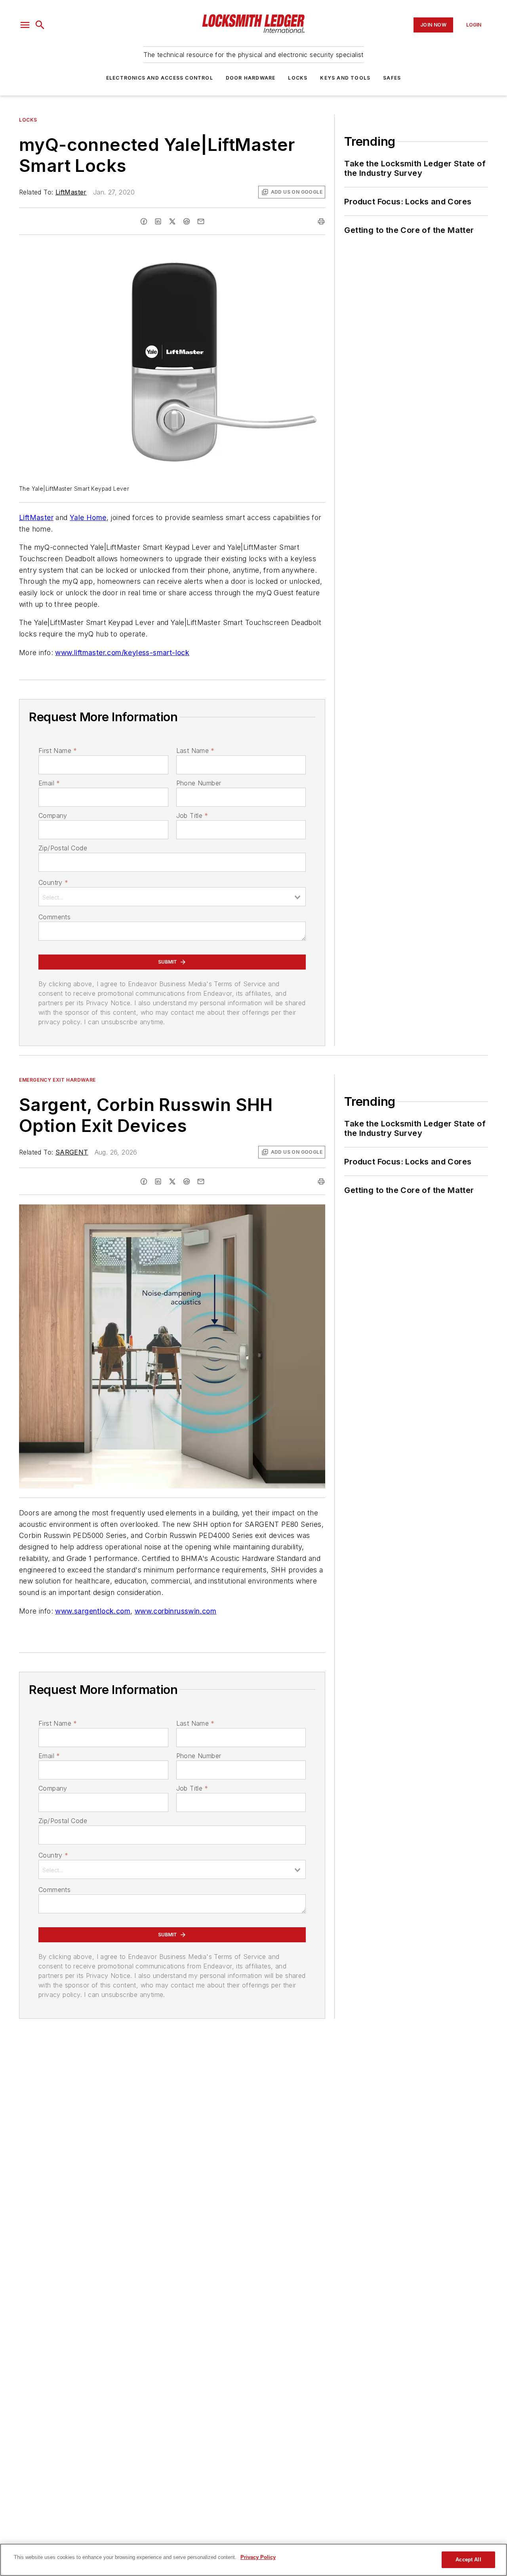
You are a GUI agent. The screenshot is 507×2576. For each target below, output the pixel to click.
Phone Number (199, 783)
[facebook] (144, 221)
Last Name (195, 751)
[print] (321, 221)
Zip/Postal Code (63, 848)
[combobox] (172, 897)
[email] (201, 221)
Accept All (468, 2560)
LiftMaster (71, 192)
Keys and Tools (345, 78)
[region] (253, 2560)
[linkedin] (158, 221)
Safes (392, 78)
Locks (298, 78)
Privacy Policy (258, 2557)
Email (49, 783)
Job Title (192, 815)
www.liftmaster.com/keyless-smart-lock (122, 653)
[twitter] (172, 221)
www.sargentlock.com (93, 1611)
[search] (40, 25)
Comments (54, 917)
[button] (25, 25)
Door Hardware (251, 78)
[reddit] (187, 221)
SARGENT (72, 1152)
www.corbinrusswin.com (175, 1611)
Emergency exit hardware (57, 1080)
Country (53, 882)
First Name (58, 751)
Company (53, 815)
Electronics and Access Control (160, 78)
